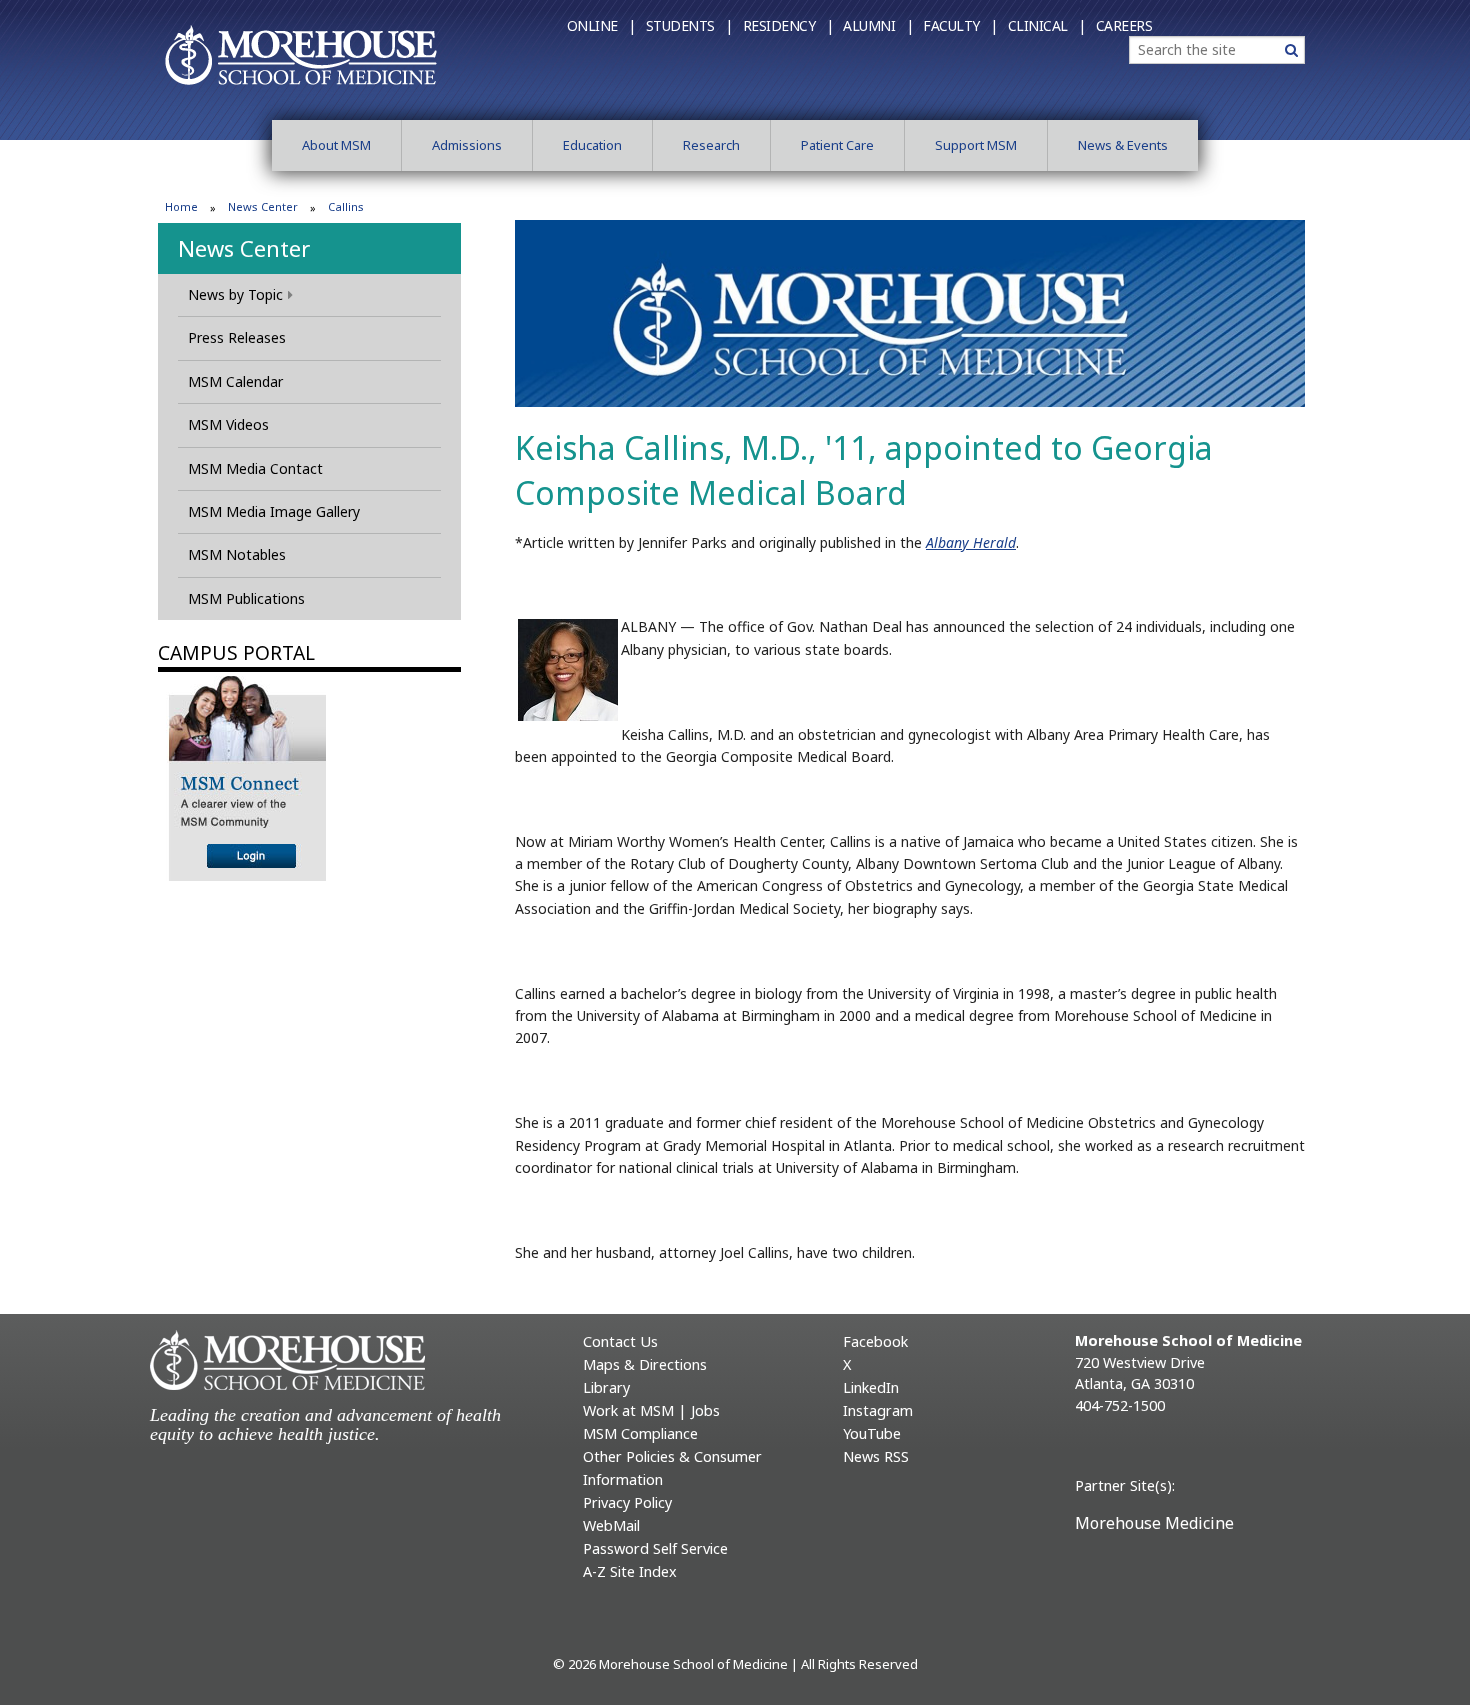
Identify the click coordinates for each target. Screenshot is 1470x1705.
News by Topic (235, 294)
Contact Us (620, 1341)
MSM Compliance (640, 1433)
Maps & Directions (645, 1364)
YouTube (872, 1433)
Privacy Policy (627, 1502)
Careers (1124, 25)
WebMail (611, 1525)
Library (606, 1387)
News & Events (1123, 145)
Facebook (875, 1341)
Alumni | (878, 25)
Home (181, 206)
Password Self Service (655, 1548)
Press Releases (237, 337)
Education (592, 145)
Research (711, 145)
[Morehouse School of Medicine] (301, 54)
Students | (689, 25)
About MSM (336, 145)
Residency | (788, 25)
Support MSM (976, 145)
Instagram (878, 1410)
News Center (263, 206)
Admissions (467, 145)
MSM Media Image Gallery (274, 511)
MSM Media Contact (255, 468)
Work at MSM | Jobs (651, 1410)
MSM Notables (237, 554)
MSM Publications (246, 598)
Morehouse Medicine (1154, 1523)
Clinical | (1047, 25)
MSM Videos (228, 424)
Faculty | (960, 25)
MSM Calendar (235, 381)
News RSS (876, 1456)
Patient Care (837, 145)
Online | (601, 25)
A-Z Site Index (630, 1571)
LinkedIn (871, 1387)
